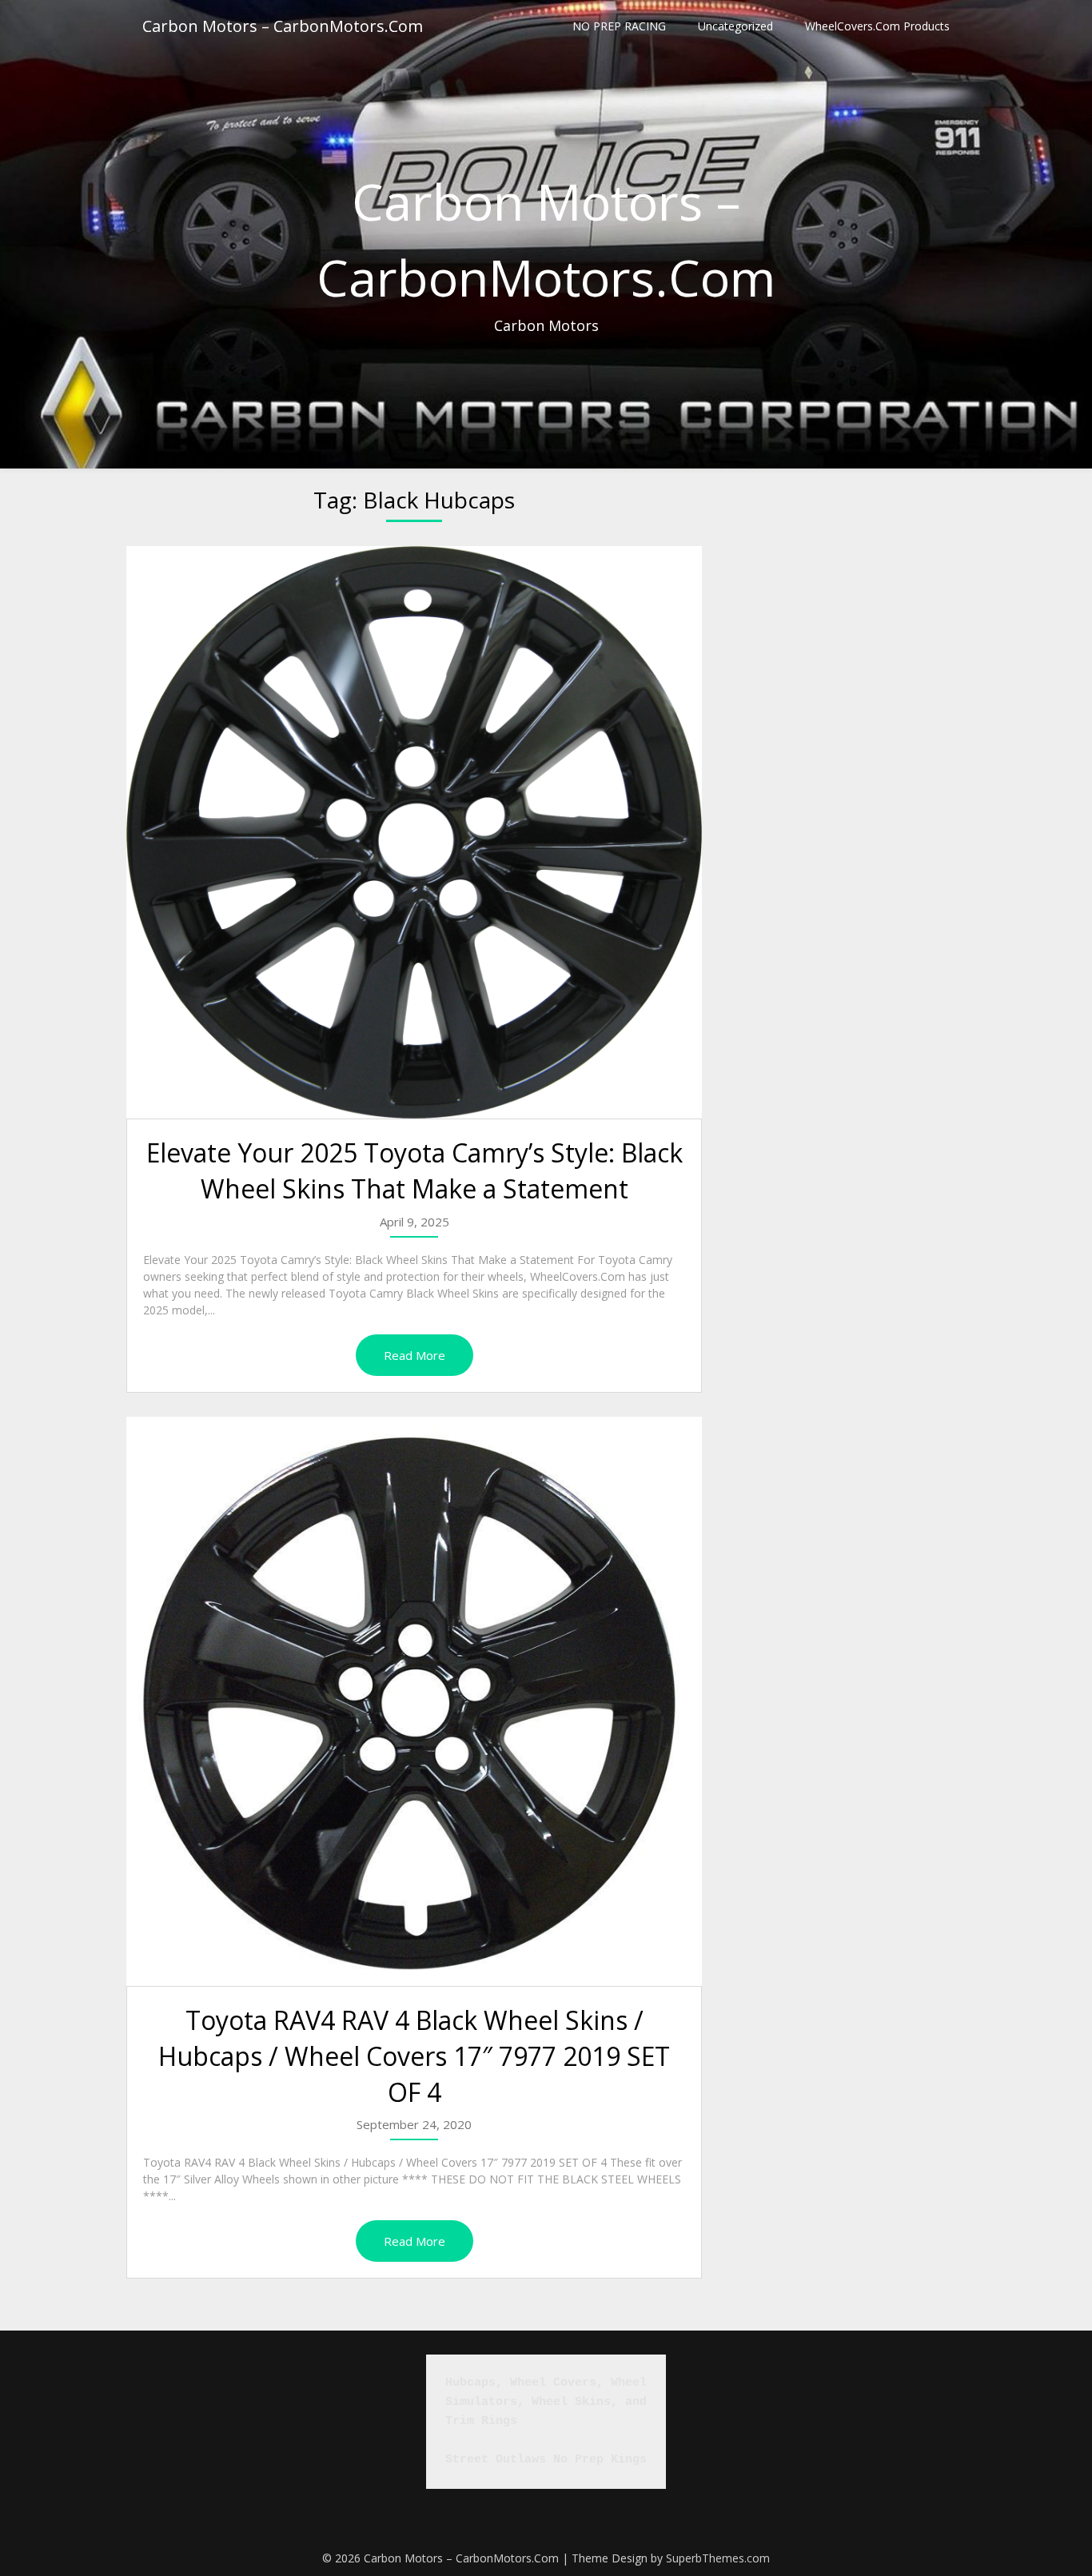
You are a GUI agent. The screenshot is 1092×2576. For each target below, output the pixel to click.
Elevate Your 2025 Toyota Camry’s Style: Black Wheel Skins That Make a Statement (414, 1170)
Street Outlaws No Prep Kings (546, 2460)
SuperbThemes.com (718, 2558)
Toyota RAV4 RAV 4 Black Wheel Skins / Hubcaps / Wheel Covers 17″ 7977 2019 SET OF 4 (414, 2056)
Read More (414, 1355)
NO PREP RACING (619, 26)
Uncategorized (735, 26)
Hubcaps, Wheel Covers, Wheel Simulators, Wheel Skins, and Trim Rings (550, 2402)
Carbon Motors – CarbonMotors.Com (283, 26)
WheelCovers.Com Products (877, 26)
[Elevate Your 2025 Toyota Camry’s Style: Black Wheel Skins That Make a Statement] (414, 832)
